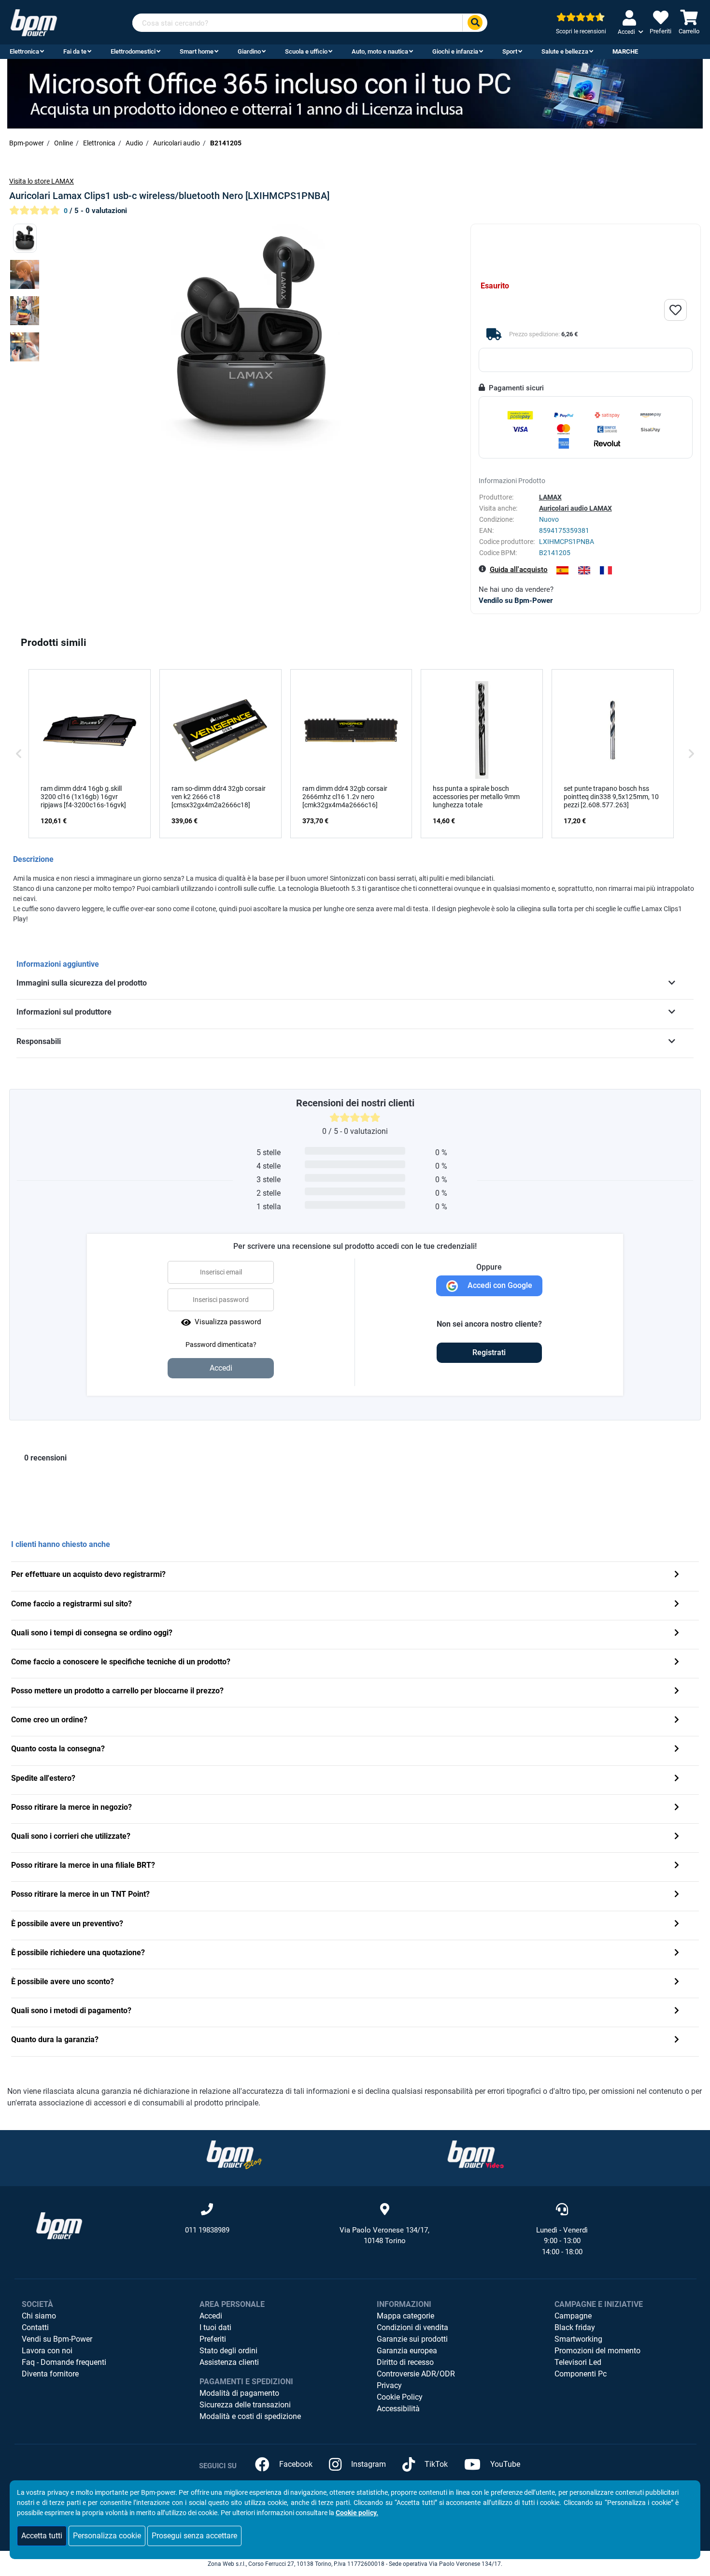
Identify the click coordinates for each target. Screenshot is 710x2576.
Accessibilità (398, 2409)
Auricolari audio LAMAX (575, 508)
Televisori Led (578, 2362)
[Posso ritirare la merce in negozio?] (677, 1808)
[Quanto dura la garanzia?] (677, 2040)
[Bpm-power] (34, 22)
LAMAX (550, 497)
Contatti (35, 2327)
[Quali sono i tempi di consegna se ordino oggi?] (677, 1634)
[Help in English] (584, 570)
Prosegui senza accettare (194, 2536)
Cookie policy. (357, 2513)
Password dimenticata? (221, 1345)
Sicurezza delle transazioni (245, 2405)
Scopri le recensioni (581, 31)
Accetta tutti (42, 2536)
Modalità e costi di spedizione (250, 2416)
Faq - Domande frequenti (64, 2362)
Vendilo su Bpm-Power (516, 601)
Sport (510, 51)
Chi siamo (39, 2316)
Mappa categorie (405, 2316)
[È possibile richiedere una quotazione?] (677, 1953)
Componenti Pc (581, 2374)
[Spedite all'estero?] (677, 1779)
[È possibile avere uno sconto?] (677, 1982)
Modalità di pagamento (239, 2393)
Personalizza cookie (107, 2536)
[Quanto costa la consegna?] (677, 1750)
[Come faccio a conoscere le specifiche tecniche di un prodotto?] (677, 1663)
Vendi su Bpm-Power (57, 2339)
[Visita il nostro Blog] (234, 2154)
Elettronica (24, 51)
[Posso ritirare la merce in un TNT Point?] (677, 1895)
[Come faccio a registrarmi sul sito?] (677, 1605)
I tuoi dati (215, 2327)
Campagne (573, 2316)
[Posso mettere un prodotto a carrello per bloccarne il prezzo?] (677, 1692)
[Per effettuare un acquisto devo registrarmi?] (677, 1575)
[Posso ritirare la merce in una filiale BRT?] (677, 1866)
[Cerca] (475, 23)
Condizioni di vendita (412, 2327)
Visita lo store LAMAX (42, 181)
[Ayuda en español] (562, 570)
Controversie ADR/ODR (416, 2374)
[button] (19, 754)
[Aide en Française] (606, 570)
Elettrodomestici (133, 51)
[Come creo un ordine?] (677, 1721)
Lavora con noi (47, 2351)
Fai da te (75, 51)
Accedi (211, 2316)
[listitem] (90, 754)
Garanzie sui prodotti (412, 2339)
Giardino (249, 51)
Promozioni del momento (597, 2351)
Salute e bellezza (565, 51)
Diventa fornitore (50, 2374)
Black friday (575, 2327)
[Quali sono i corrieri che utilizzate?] (677, 1837)
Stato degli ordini (228, 2351)
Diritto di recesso (405, 2362)
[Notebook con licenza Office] (355, 93)
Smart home (197, 51)
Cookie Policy (400, 2397)
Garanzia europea (407, 2351)
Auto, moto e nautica (380, 51)
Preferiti (213, 2339)
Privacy (389, 2385)
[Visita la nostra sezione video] (476, 2154)
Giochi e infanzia (455, 51)
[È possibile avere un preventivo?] (677, 1925)
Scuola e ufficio (306, 51)
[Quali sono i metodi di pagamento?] (677, 2011)
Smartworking (578, 2339)
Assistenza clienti (229, 2362)
